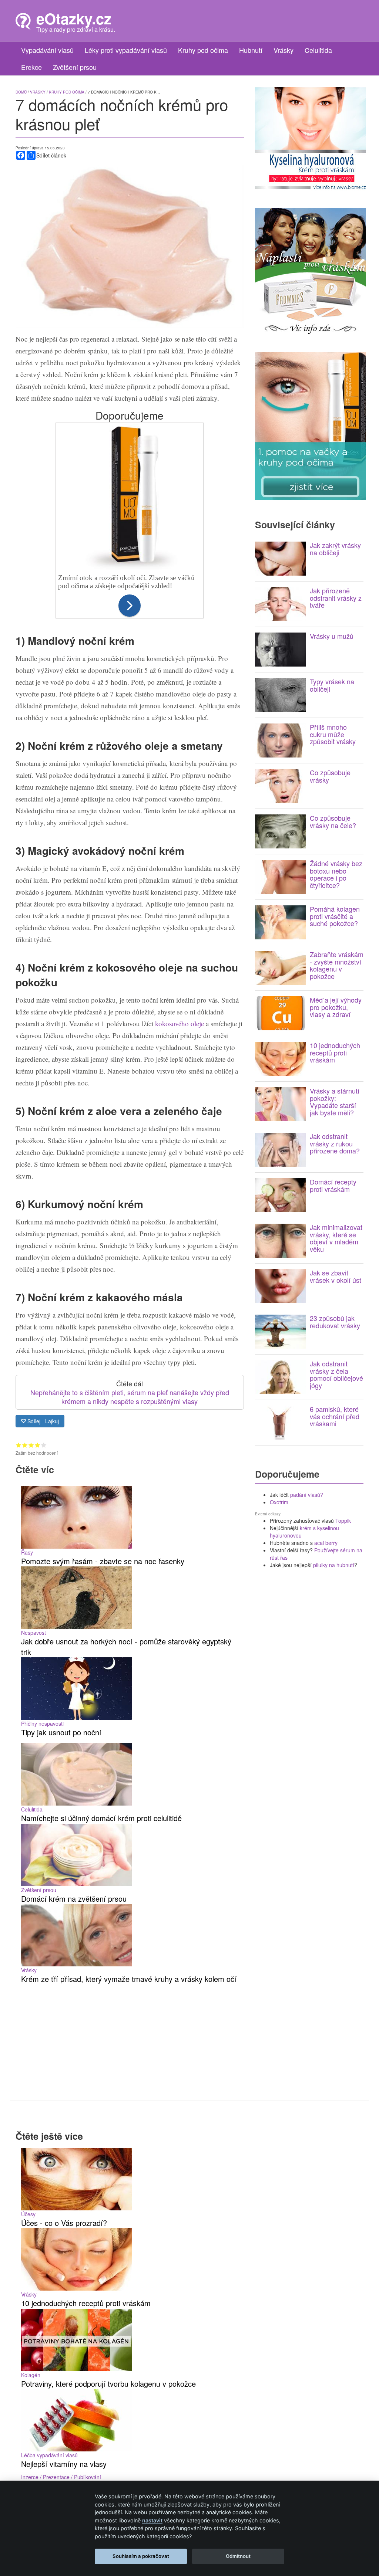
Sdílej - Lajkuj (42, 1421)
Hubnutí (251, 50)
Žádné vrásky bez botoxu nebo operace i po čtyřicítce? (336, 874)
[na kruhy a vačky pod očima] (311, 425)
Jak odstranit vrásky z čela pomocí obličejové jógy (336, 1374)
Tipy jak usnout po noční (61, 1732)
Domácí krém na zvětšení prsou (74, 1899)
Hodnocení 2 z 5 (25, 1445)
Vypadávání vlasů (47, 50)
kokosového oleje (180, 1023)
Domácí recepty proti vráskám (333, 1185)
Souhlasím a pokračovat (141, 2556)
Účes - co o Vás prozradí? (64, 2223)
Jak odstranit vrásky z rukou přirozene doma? (335, 1143)
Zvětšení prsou (75, 67)
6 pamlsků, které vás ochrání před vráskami (335, 1416)
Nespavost (33, 1633)
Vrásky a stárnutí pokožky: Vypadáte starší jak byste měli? (335, 1101)
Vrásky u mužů (332, 636)
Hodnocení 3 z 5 (31, 1445)
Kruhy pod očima (203, 50)
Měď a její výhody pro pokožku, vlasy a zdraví (336, 1007)
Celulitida (318, 50)
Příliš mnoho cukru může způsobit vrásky (333, 734)
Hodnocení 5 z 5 (44, 1445)
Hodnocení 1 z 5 (19, 1445)
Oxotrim (279, 1502)
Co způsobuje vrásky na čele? (333, 821)
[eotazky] (23, 21)
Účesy (28, 2214)
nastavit (152, 2520)
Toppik (343, 1521)
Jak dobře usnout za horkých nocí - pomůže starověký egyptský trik (126, 1647)
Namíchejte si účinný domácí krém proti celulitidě (101, 1818)
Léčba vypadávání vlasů (49, 2455)
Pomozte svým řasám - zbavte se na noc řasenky (103, 1561)
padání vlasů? (307, 1495)
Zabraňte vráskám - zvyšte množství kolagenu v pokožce (337, 965)
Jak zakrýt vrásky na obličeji (335, 549)
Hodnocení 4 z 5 (38, 1445)
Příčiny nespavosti (42, 1723)
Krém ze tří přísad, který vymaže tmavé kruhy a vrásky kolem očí (129, 1979)
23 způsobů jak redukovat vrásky (335, 1322)
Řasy (27, 1552)
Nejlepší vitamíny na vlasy (64, 2464)
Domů (21, 92)
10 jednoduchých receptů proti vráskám (335, 1053)
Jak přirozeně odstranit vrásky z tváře (336, 598)
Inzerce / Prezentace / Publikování (61, 2477)
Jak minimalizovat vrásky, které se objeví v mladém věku (336, 1238)
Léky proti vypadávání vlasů (126, 50)
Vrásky (284, 50)
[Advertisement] (130, 2036)
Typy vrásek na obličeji (332, 685)
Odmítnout (238, 2556)
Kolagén (31, 2375)
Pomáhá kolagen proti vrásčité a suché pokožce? (335, 916)
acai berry (326, 1543)
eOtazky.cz (74, 18)
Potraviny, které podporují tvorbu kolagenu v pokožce (108, 2384)
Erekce (31, 67)
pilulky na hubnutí (334, 1565)
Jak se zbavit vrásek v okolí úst (336, 1276)
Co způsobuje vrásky (330, 776)
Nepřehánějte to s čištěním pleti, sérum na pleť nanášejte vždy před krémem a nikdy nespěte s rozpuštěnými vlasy (130, 1397)
